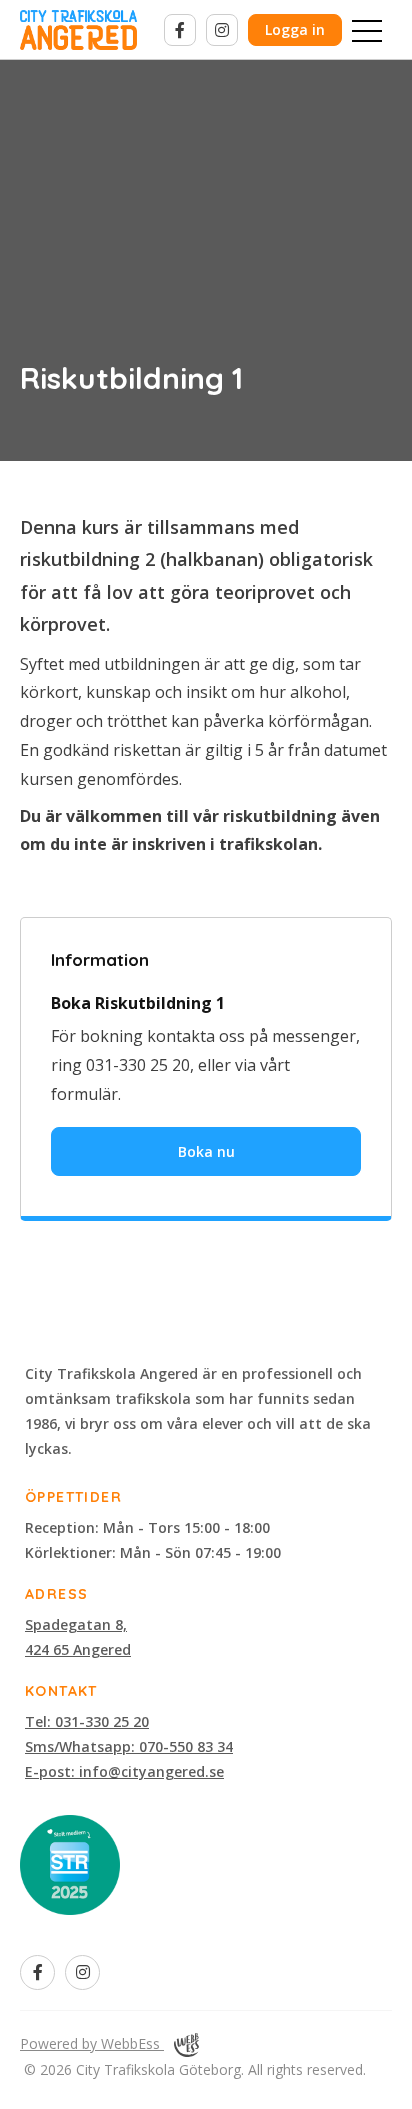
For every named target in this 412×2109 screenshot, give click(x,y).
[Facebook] (180, 30)
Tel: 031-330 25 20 (87, 1721)
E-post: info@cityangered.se (124, 1771)
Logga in (295, 29)
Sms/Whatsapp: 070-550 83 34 (129, 1746)
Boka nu (206, 1151)
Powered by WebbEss (92, 2043)
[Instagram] (222, 30)
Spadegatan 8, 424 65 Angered (78, 1637)
